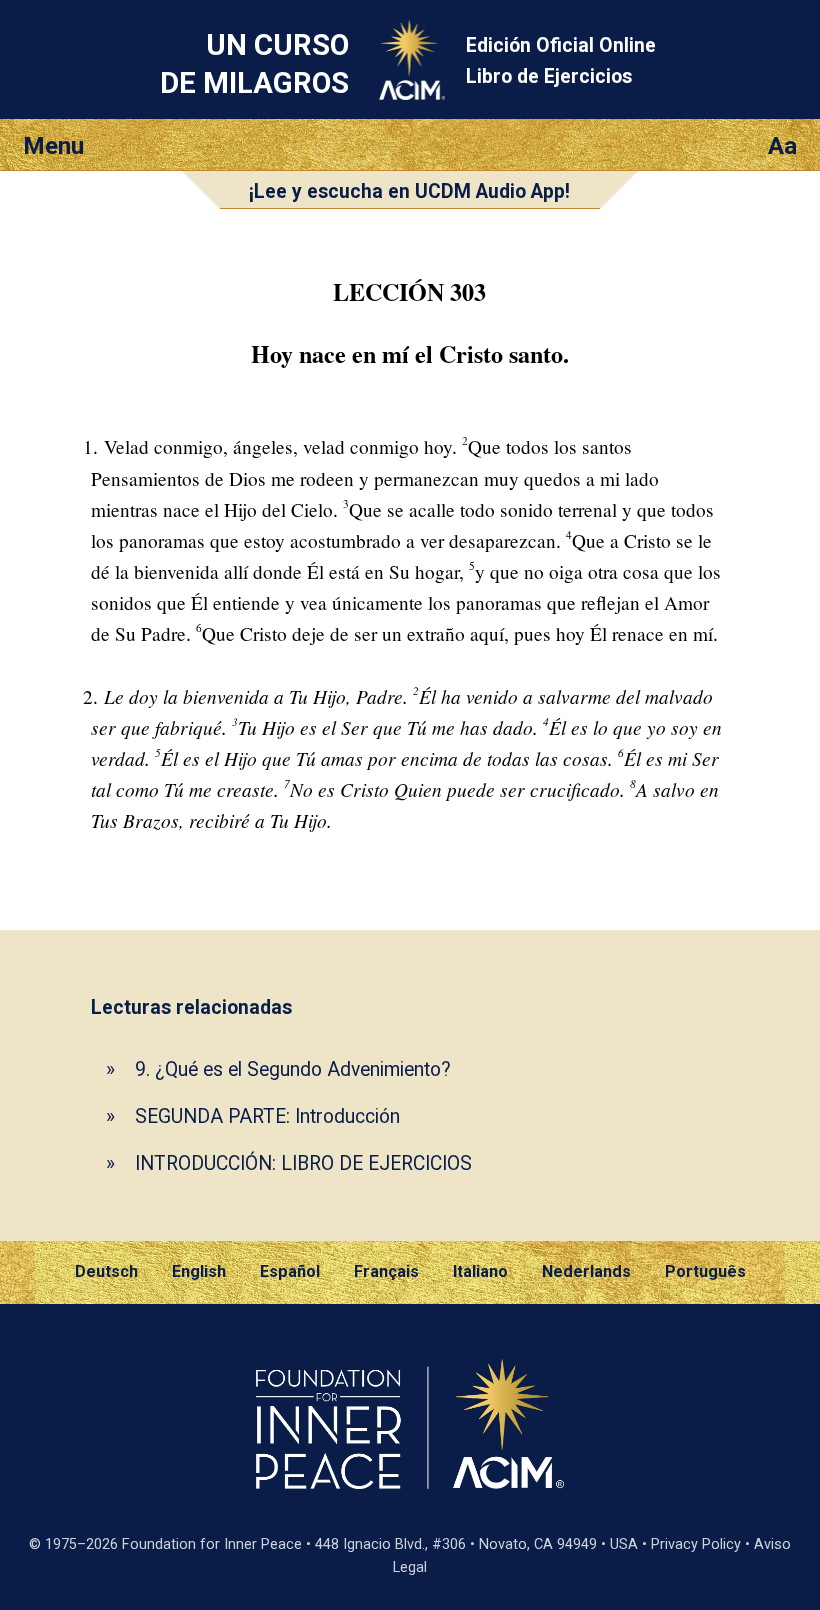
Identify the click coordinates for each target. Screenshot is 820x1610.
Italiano (480, 1271)
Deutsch (106, 1271)
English (199, 1271)
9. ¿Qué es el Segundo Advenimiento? (293, 1069)
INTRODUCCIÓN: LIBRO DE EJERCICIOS (303, 1163)
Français (386, 1271)
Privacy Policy (696, 1544)
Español (290, 1271)
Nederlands (586, 1271)
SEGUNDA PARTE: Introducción (267, 1116)
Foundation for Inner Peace (212, 1544)
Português (705, 1271)
